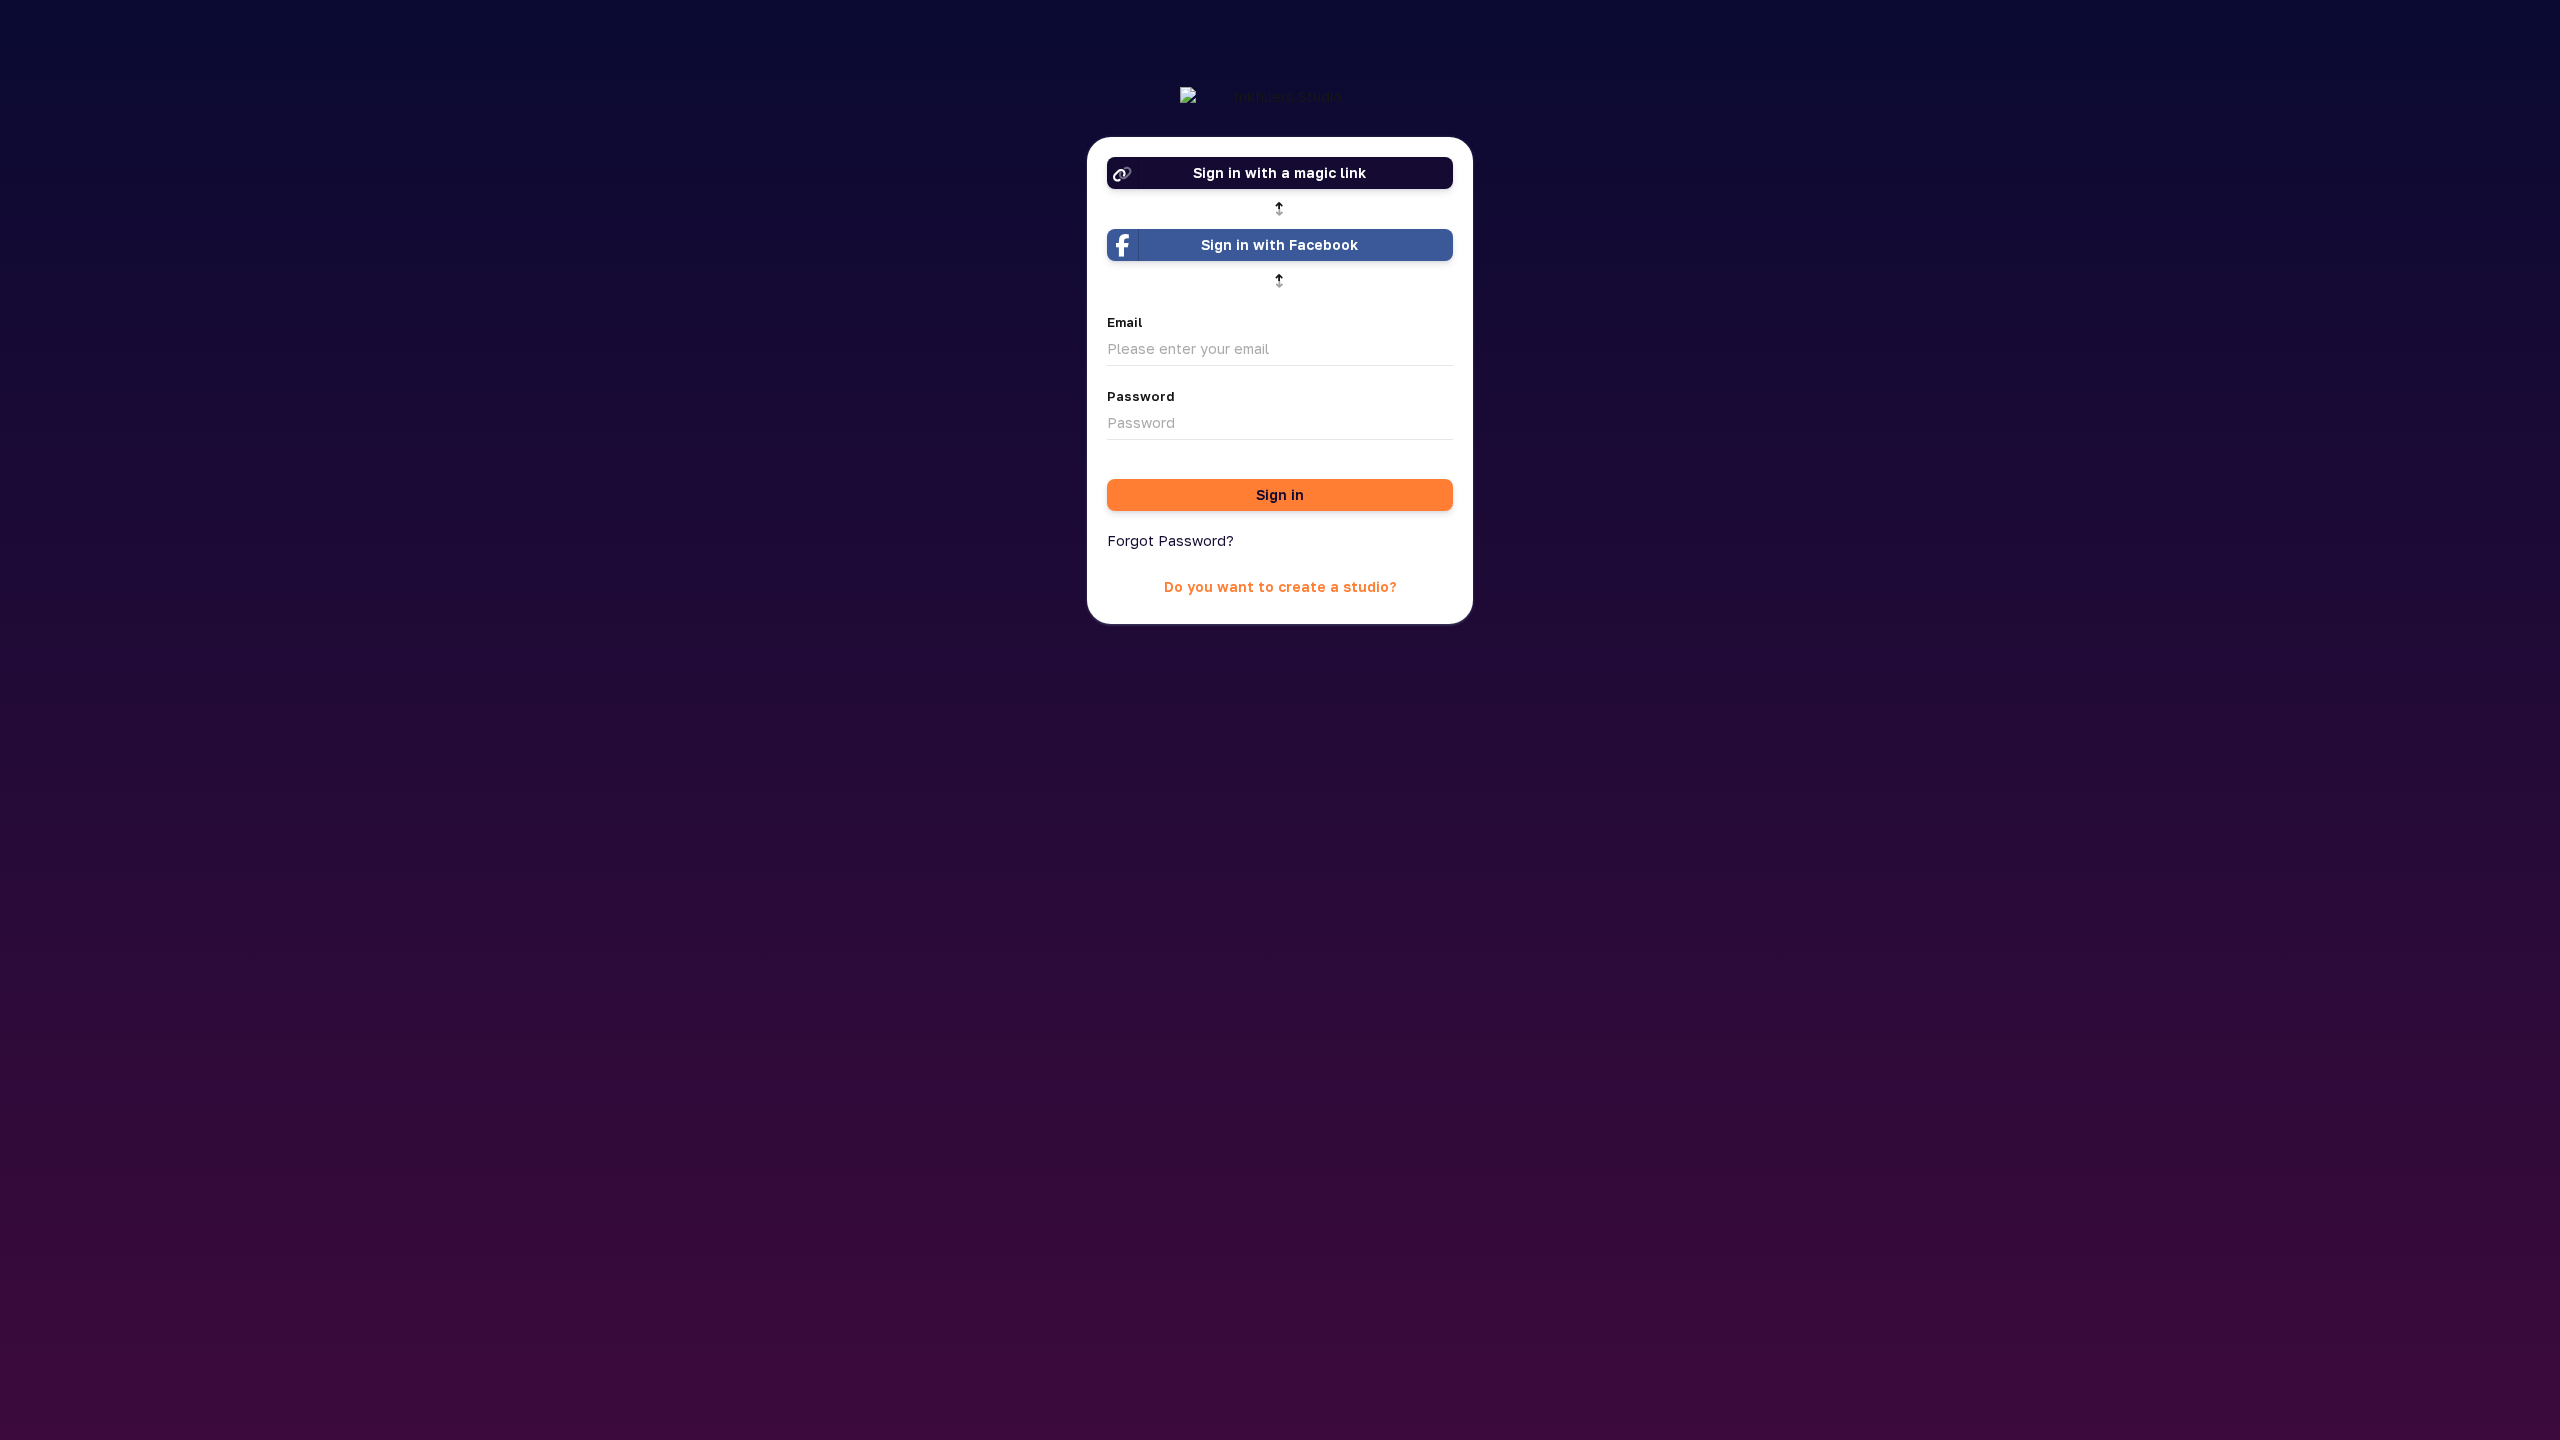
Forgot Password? (1170, 540)
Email (1125, 322)
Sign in (1280, 494)
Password (1141, 396)
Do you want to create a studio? (1280, 586)
